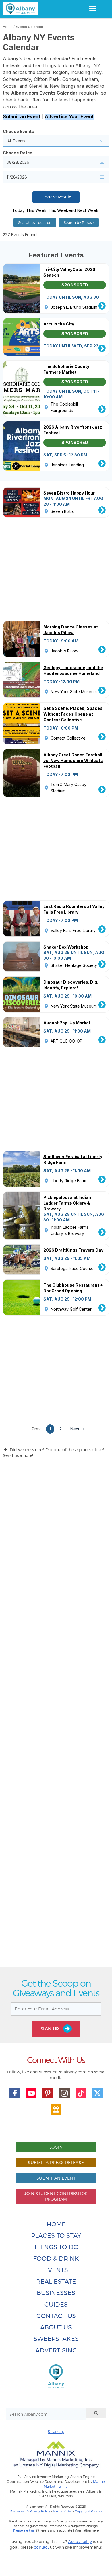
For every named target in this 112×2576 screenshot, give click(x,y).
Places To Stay (56, 2236)
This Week (36, 210)
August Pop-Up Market (67, 1023)
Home (8, 27)
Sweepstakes (56, 2339)
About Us (56, 2327)
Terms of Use (62, 2511)
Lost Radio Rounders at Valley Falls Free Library (74, 909)
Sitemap (56, 2431)
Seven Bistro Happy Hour (69, 493)
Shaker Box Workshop (66, 947)
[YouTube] (31, 2093)
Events (56, 2270)
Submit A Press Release (56, 2162)
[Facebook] (15, 2093)
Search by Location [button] (35, 223)
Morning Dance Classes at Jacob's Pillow (71, 630)
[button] (56, 141)
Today (19, 210)
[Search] (96, 2413)
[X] (97, 2093)
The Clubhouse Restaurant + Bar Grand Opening (73, 1288)
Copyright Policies (88, 2511)
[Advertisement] (56, 1717)
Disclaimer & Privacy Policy (30, 2511)
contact (41, 2547)
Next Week (88, 210)
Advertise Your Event (69, 116)
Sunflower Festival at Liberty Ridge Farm (73, 1159)
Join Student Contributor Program (56, 2196)
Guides (56, 2304)
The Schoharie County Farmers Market (66, 369)
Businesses (56, 2293)
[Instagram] (64, 2093)
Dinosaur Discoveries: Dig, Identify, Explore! (71, 985)
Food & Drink (56, 2259)
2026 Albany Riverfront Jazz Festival (73, 430)
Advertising (56, 2350)
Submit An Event (56, 2178)
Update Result (56, 197)
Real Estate (56, 2281)
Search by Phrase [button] (79, 223)
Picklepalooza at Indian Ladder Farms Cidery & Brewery (67, 1203)
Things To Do (56, 2247)
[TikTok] (81, 2093)
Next (75, 1429)
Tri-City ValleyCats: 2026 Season (69, 272)
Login (56, 2147)
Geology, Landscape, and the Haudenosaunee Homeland (73, 670)
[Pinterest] (48, 2093)
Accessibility (80, 2541)
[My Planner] (56, 2110)
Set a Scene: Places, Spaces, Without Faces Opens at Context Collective (74, 714)
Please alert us (24, 2530)
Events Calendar (29, 27)
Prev (36, 1429)
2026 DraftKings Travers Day (73, 1250)
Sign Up (51, 2029)
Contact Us (56, 2316)
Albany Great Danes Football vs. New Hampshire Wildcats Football (73, 760)
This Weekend (62, 210)
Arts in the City (59, 324)
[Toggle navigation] (93, 9)
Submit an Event (22, 116)
